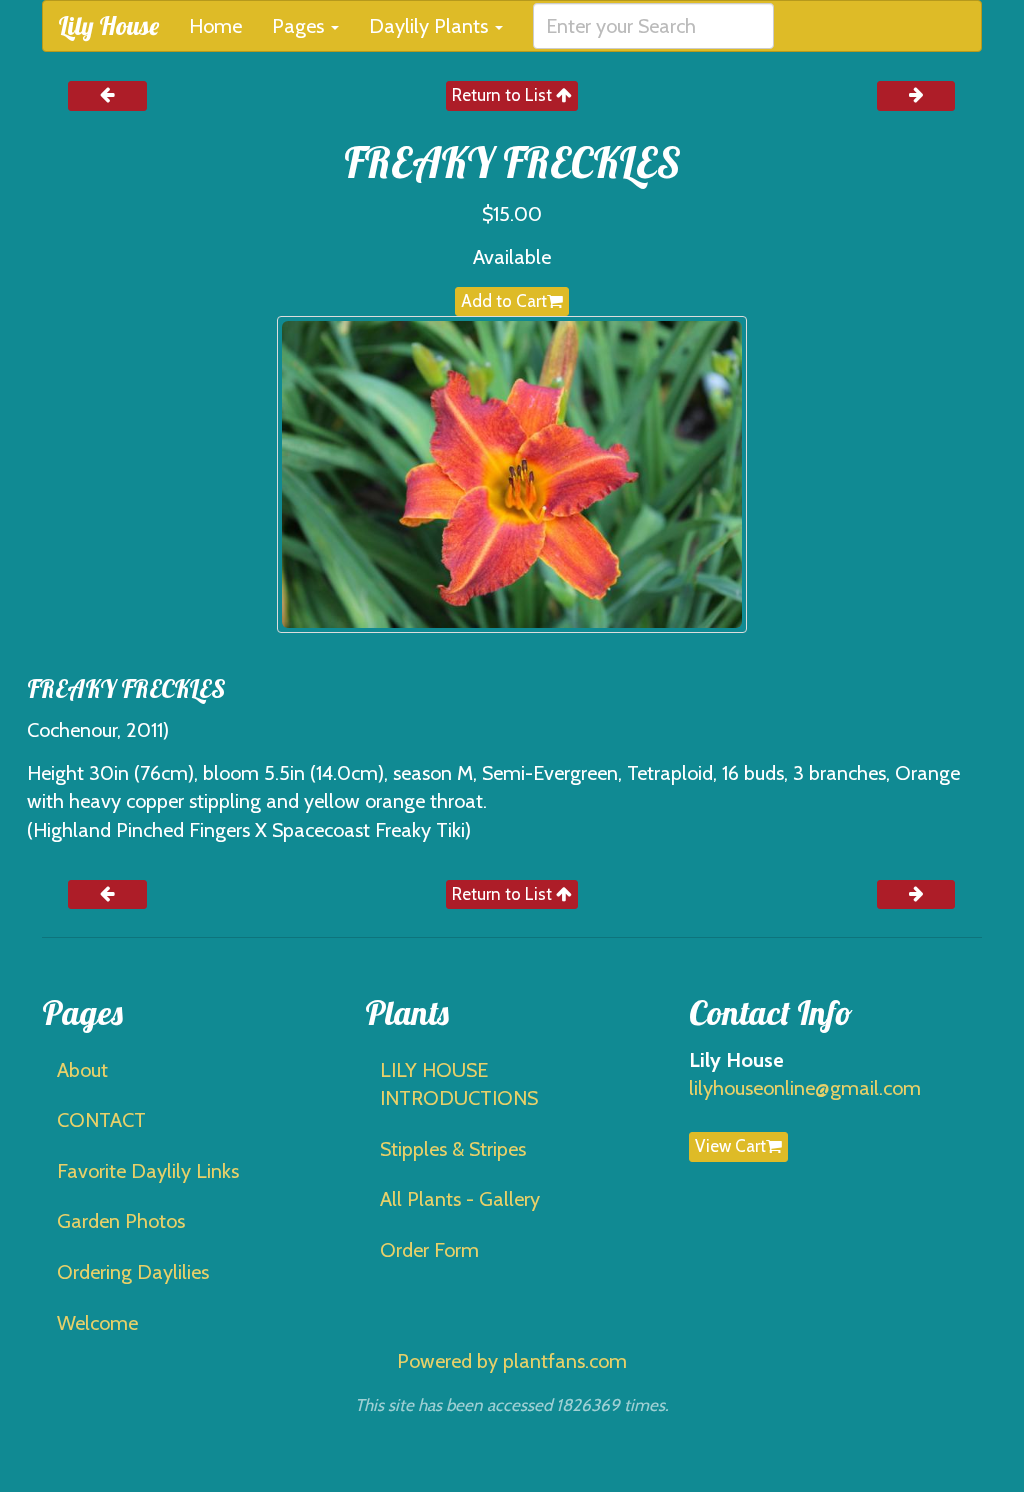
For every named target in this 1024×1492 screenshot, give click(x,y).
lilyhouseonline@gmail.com (805, 1088)
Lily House (108, 25)
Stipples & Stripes (453, 1149)
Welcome (97, 1323)
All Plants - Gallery (460, 1199)
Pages (300, 26)
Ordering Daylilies (133, 1272)
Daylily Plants (431, 26)
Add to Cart (504, 301)
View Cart (730, 1146)
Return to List (504, 95)
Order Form (429, 1250)
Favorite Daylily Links (148, 1171)
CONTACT (101, 1120)
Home (215, 26)
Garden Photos (121, 1221)
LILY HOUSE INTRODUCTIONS (459, 1084)
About (82, 1070)
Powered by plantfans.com (512, 1361)
